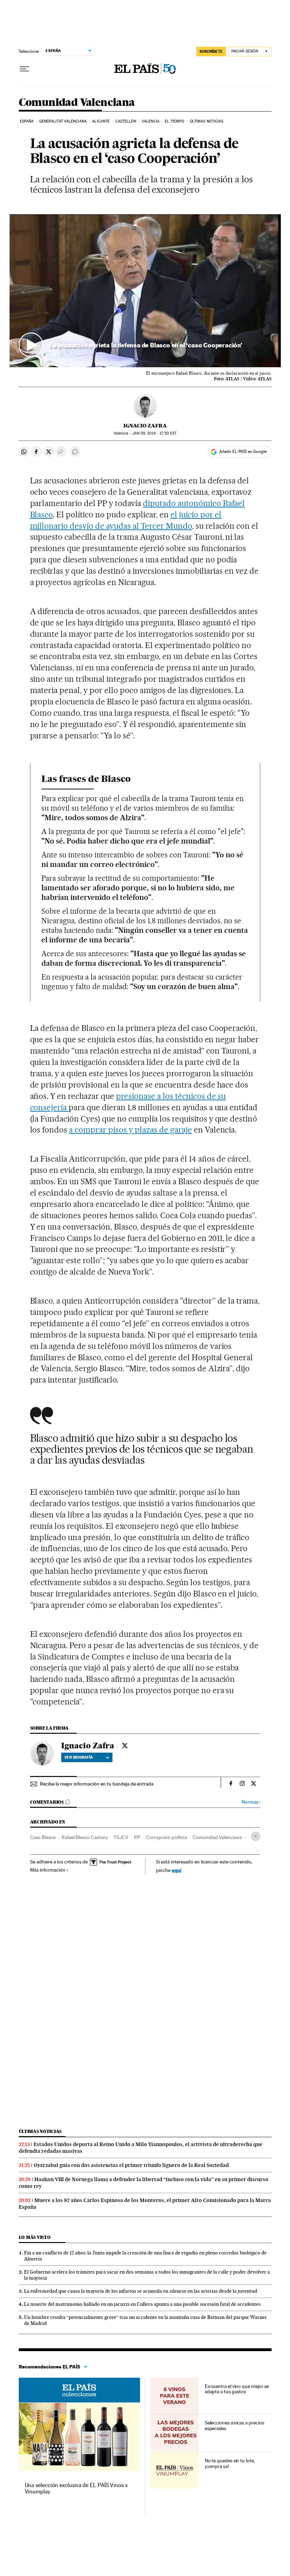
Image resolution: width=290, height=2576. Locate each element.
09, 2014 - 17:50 (154, 433)
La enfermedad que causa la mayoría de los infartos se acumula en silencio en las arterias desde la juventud (141, 2291)
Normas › (251, 1802)
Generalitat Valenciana (63, 121)
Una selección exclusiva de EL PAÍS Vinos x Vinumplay (76, 2488)
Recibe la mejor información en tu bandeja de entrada (97, 1784)
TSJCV (121, 1837)
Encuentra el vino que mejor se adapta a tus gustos (237, 2389)
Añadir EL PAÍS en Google (243, 452)
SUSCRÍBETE (211, 51)
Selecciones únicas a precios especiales (234, 2425)
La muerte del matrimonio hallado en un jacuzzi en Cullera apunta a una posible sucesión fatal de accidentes (142, 2304)
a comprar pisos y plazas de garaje (130, 1130)
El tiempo (175, 121)
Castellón (126, 121)
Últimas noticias (207, 121)
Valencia (151, 121)
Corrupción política (167, 1837)
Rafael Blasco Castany (85, 1837)
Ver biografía (79, 1757)
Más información (48, 1870)
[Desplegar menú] (24, 69)
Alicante (101, 121)
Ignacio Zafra (145, 426)
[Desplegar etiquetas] (256, 1836)
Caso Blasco (43, 1837)
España (27, 121)
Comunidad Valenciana (77, 103)
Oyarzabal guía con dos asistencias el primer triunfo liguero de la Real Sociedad (131, 2165)
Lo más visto (35, 2237)
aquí (176, 1870)
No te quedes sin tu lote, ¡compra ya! (230, 2463)
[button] (145, 291)
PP (137, 1837)
